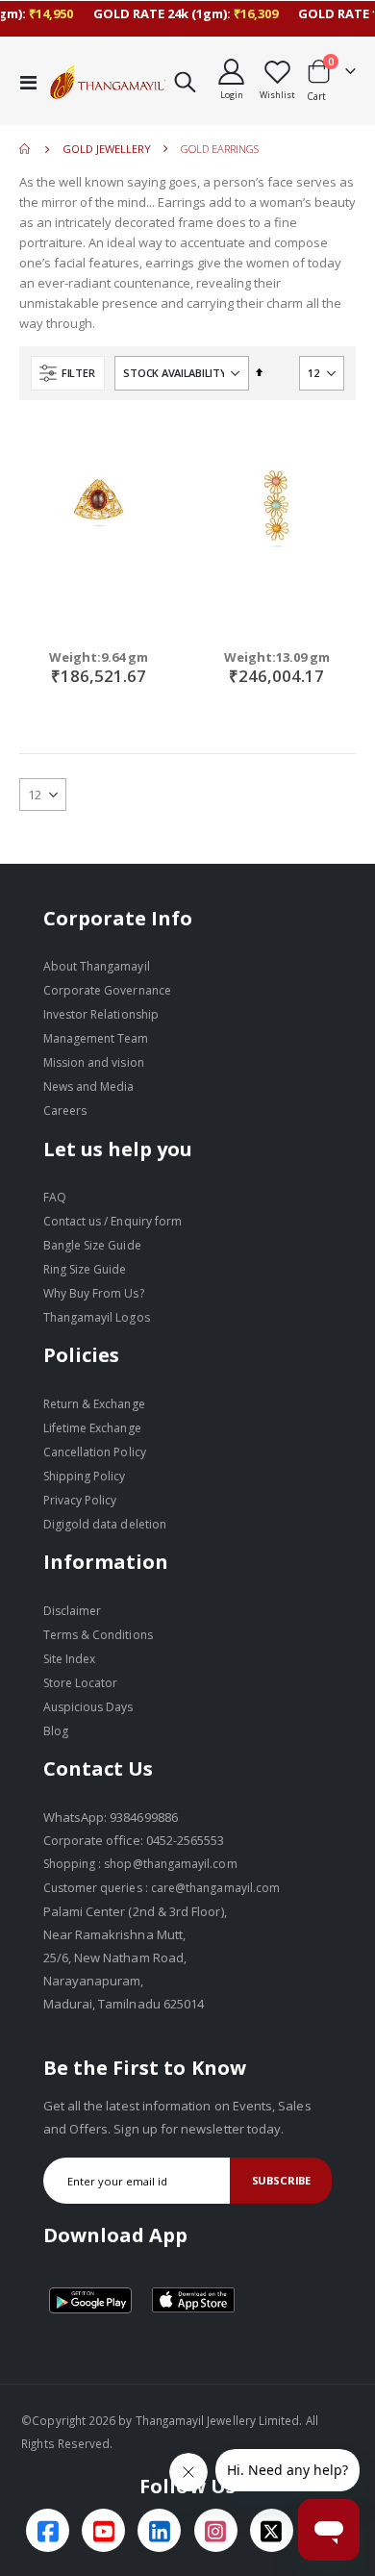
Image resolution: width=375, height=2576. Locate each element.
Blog (56, 1731)
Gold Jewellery (107, 149)
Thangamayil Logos (97, 1317)
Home (26, 149)
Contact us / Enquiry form (113, 1221)
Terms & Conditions (98, 1635)
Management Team (96, 1038)
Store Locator (81, 1683)
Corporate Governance (107, 990)
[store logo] (108, 82)
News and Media (89, 1086)
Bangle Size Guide (92, 1245)
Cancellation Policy (95, 1452)
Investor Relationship (101, 1014)
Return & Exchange (94, 1404)
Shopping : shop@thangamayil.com (140, 1864)
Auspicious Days (88, 1707)
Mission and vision (94, 1062)
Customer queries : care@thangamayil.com (162, 1888)
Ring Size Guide (85, 1269)
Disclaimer (73, 1611)
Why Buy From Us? (94, 1293)
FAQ (55, 1197)
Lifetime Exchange (92, 1428)
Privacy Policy (80, 1500)
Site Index (70, 1659)
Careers (65, 1111)
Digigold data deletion (105, 1524)
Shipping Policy (85, 1476)
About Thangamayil (97, 966)
